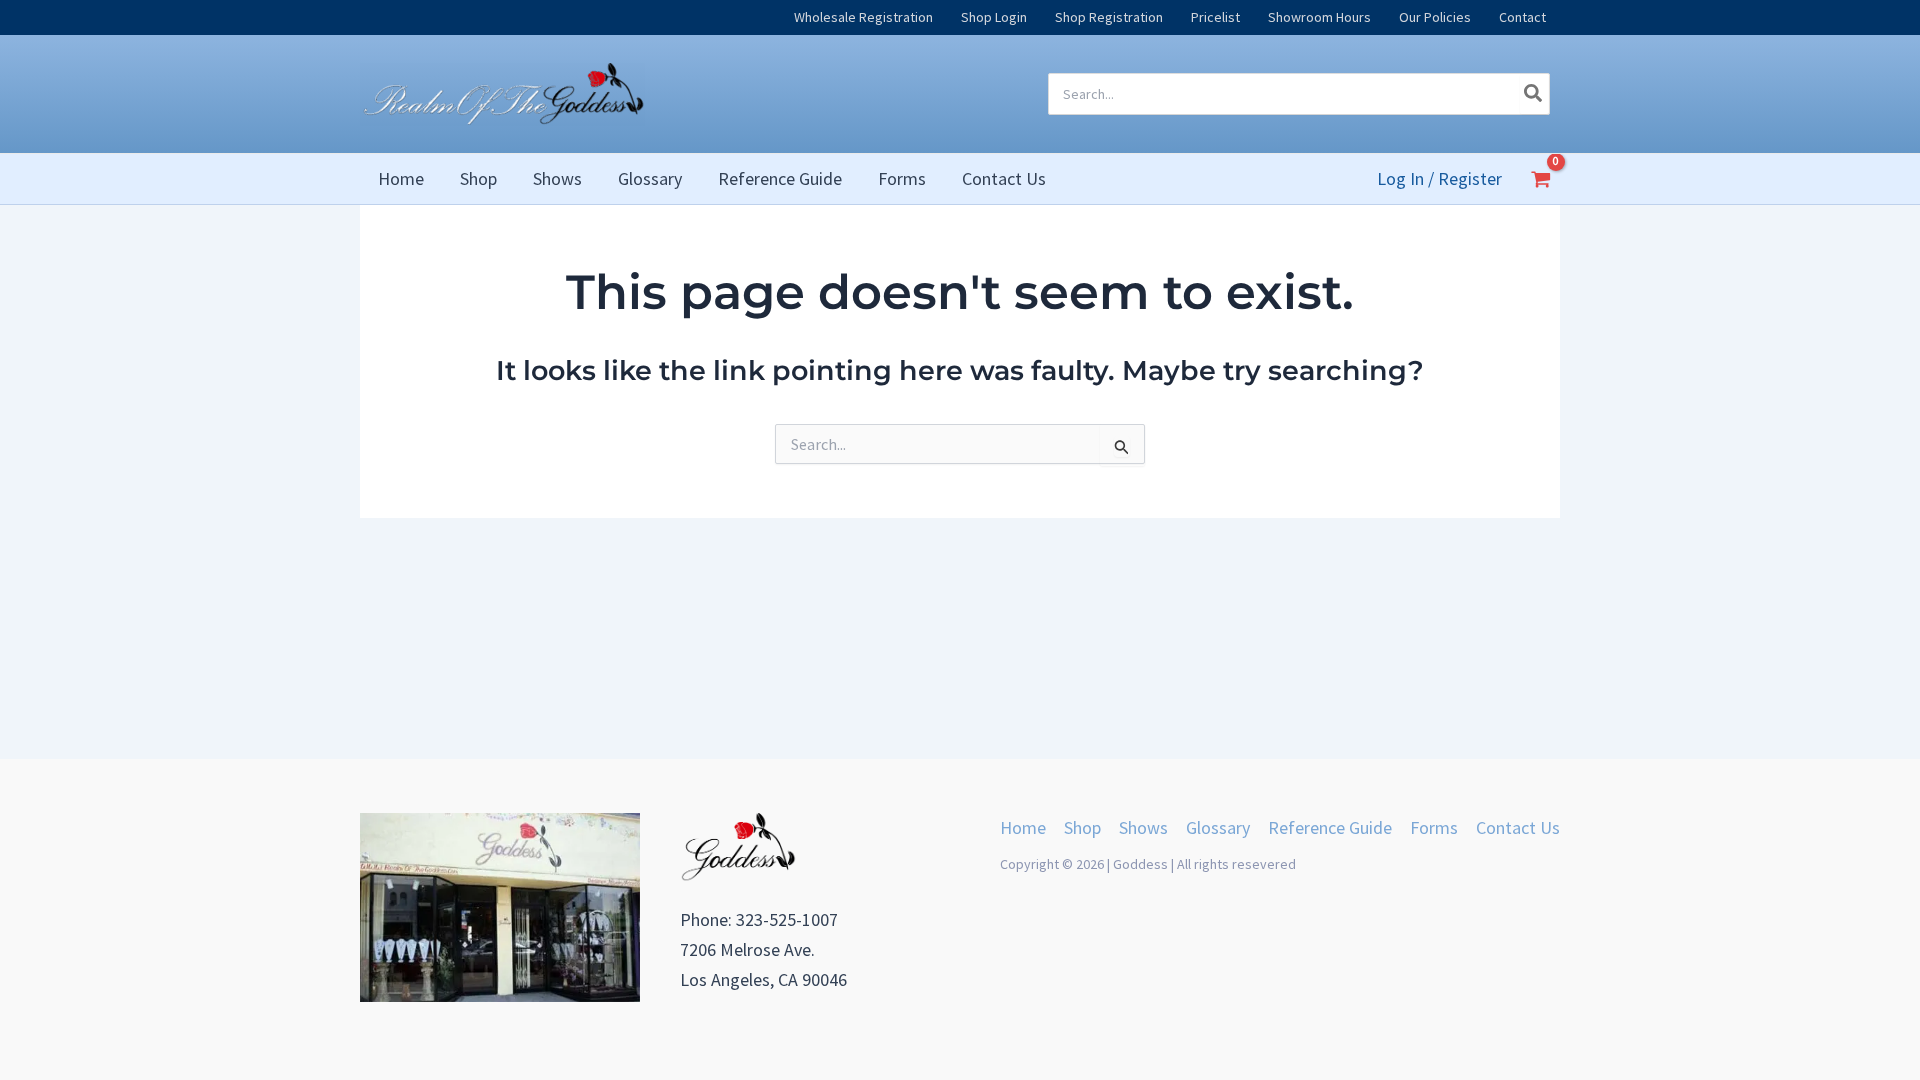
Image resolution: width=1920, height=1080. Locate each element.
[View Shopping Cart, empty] (1541, 179)
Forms (1434, 827)
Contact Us (1518, 827)
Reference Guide (1330, 827)
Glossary (1218, 827)
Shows (1143, 827)
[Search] (1534, 94)
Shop (1082, 827)
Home (1023, 827)
